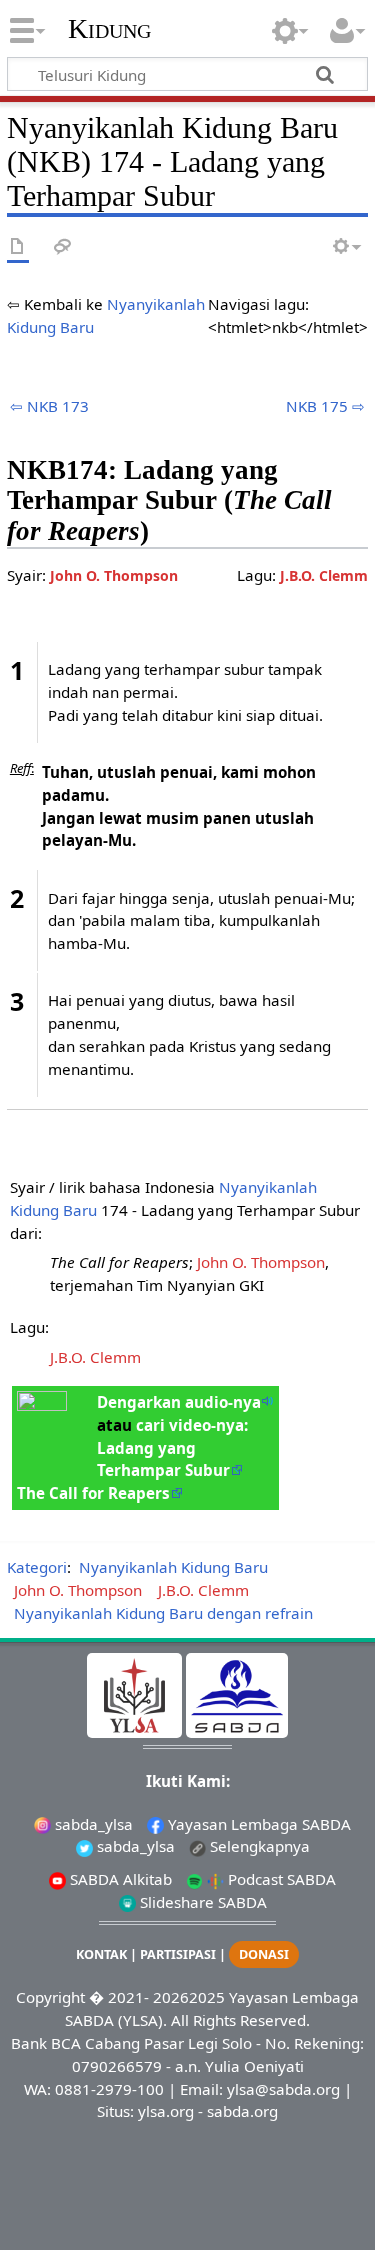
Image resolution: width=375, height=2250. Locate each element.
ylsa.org (166, 2111)
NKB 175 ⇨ (325, 406)
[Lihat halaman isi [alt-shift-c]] (18, 247)
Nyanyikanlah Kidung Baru (173, 1567)
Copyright (50, 1997)
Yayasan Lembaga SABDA (257, 1824)
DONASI (264, 1954)
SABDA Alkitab (119, 1879)
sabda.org (242, 2111)
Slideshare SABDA (201, 1902)
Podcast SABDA (280, 1879)
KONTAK (101, 1954)
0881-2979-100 (109, 2089)
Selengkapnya (258, 1846)
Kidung (109, 29)
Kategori (37, 1567)
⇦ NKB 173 (49, 406)
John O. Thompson (114, 575)
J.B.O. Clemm (324, 575)
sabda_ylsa (92, 1824)
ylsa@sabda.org (283, 2089)
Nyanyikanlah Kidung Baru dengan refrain (163, 1613)
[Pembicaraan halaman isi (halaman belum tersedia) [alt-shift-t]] (63, 247)
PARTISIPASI (178, 1954)
